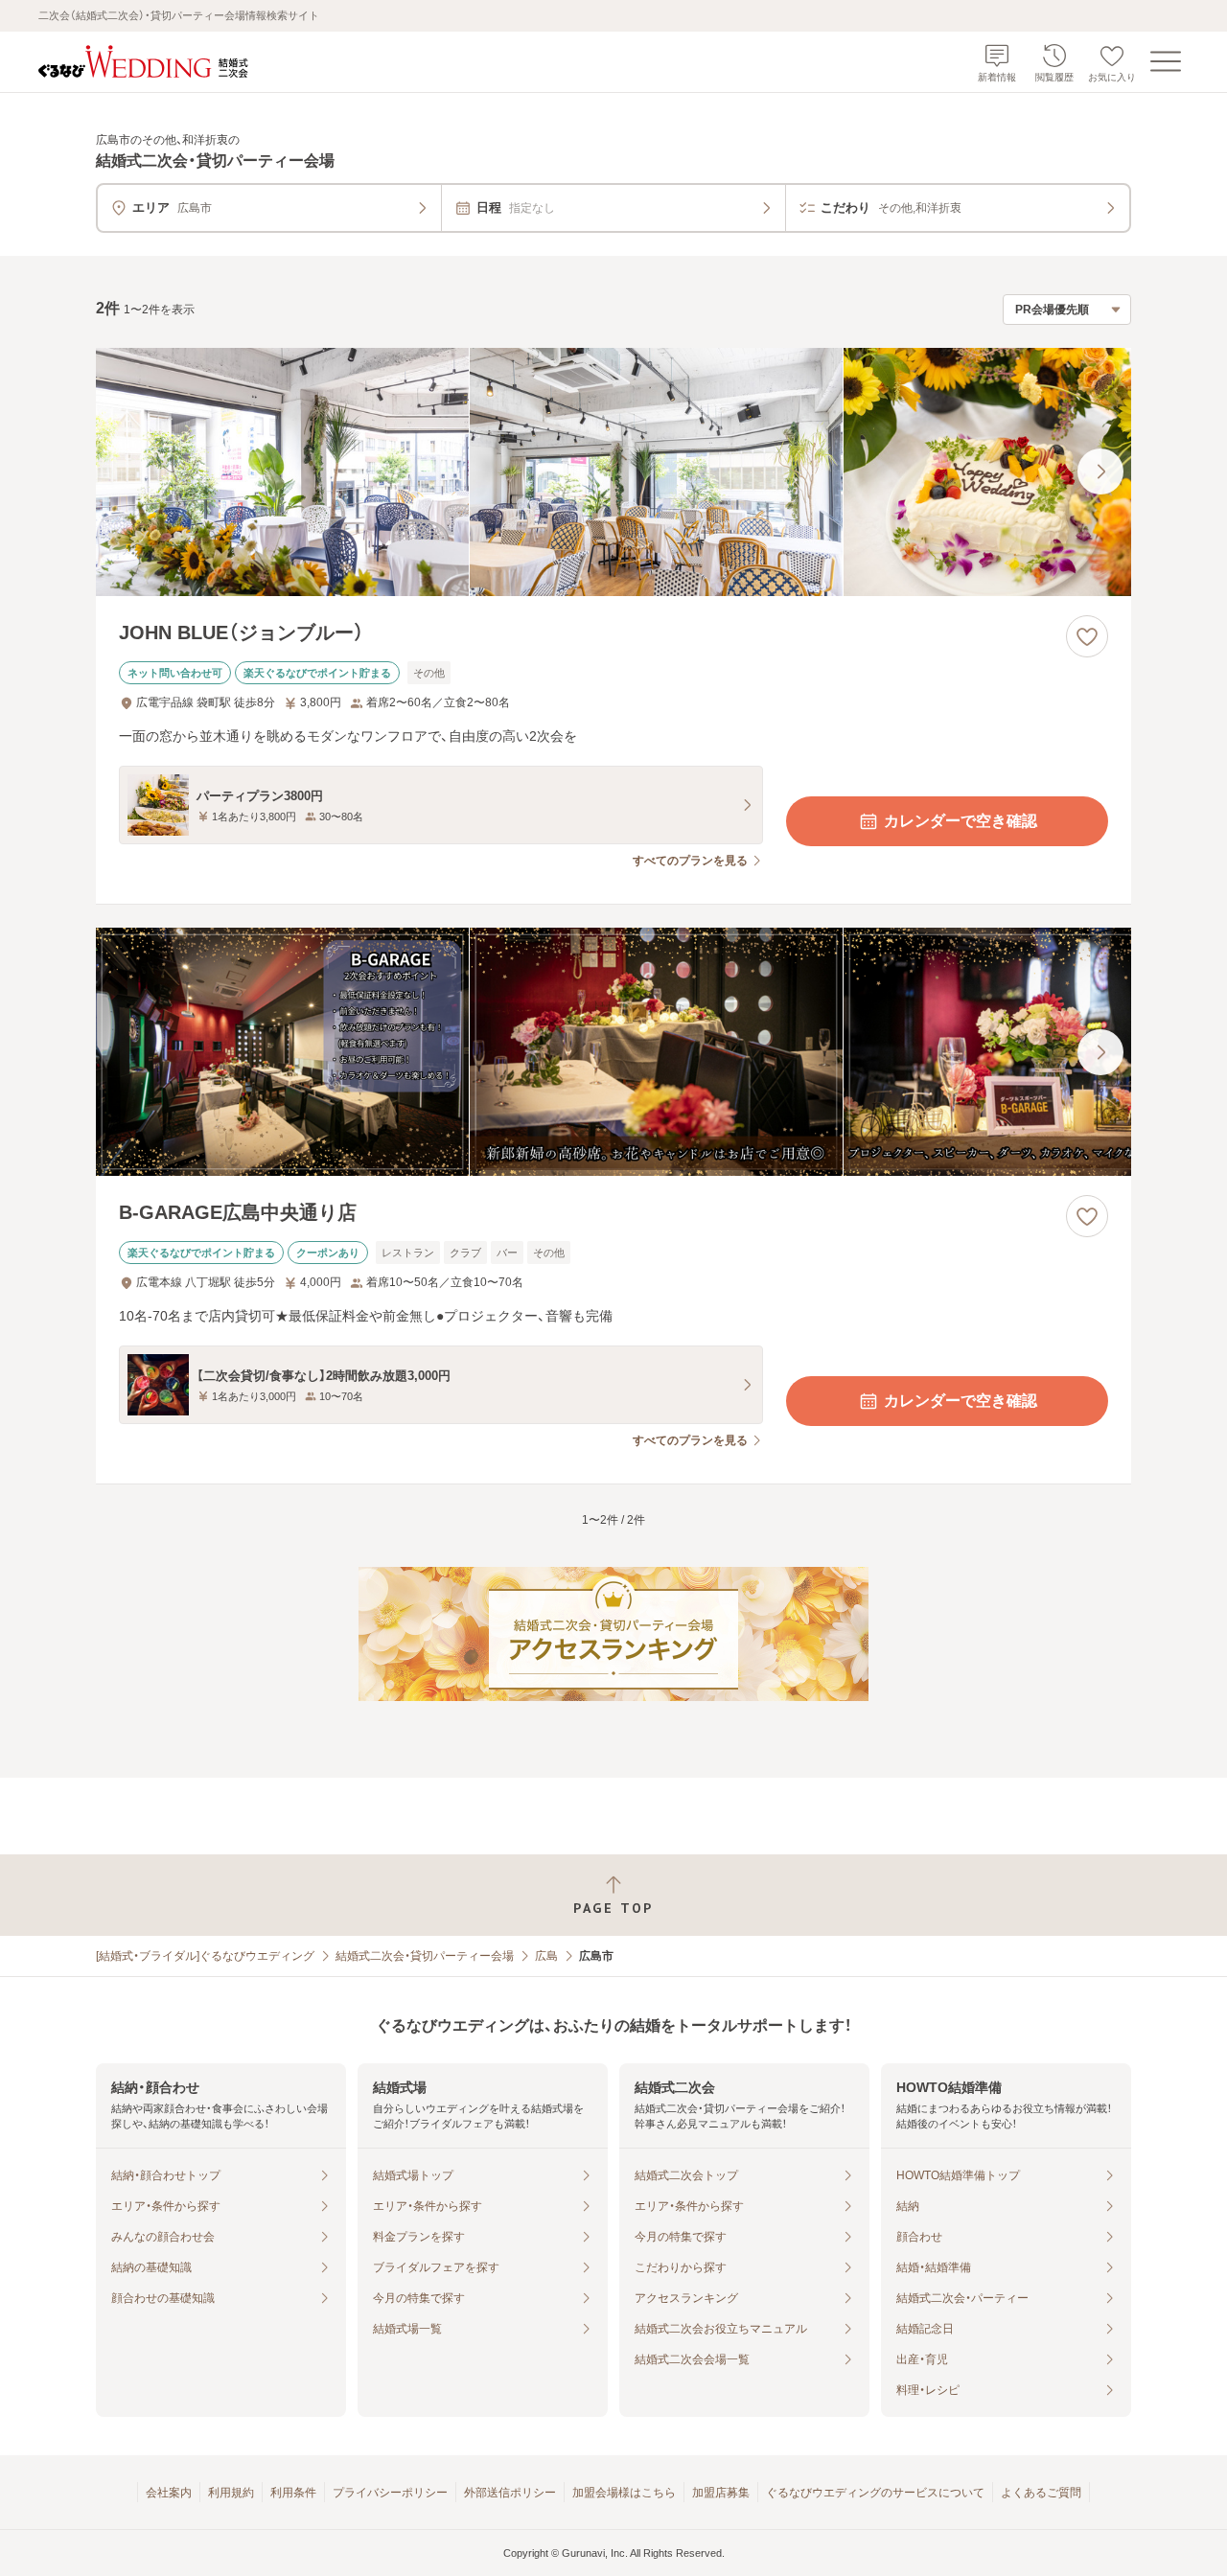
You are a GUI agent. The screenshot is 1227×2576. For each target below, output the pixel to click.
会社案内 (169, 2493)
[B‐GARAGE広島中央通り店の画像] (613, 1052)
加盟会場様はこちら (624, 2493)
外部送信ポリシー (510, 2493)
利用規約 (231, 2493)
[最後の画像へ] (1100, 471)
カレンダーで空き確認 (961, 821)
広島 (546, 1956)
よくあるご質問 (1041, 2493)
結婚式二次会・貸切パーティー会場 (425, 1956)
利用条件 (293, 2493)
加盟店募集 (721, 2493)
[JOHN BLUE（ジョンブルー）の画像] (613, 472)
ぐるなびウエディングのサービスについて (875, 2493)
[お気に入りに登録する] (1087, 636)
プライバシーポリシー (390, 2493)
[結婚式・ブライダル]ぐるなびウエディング (205, 1956)
